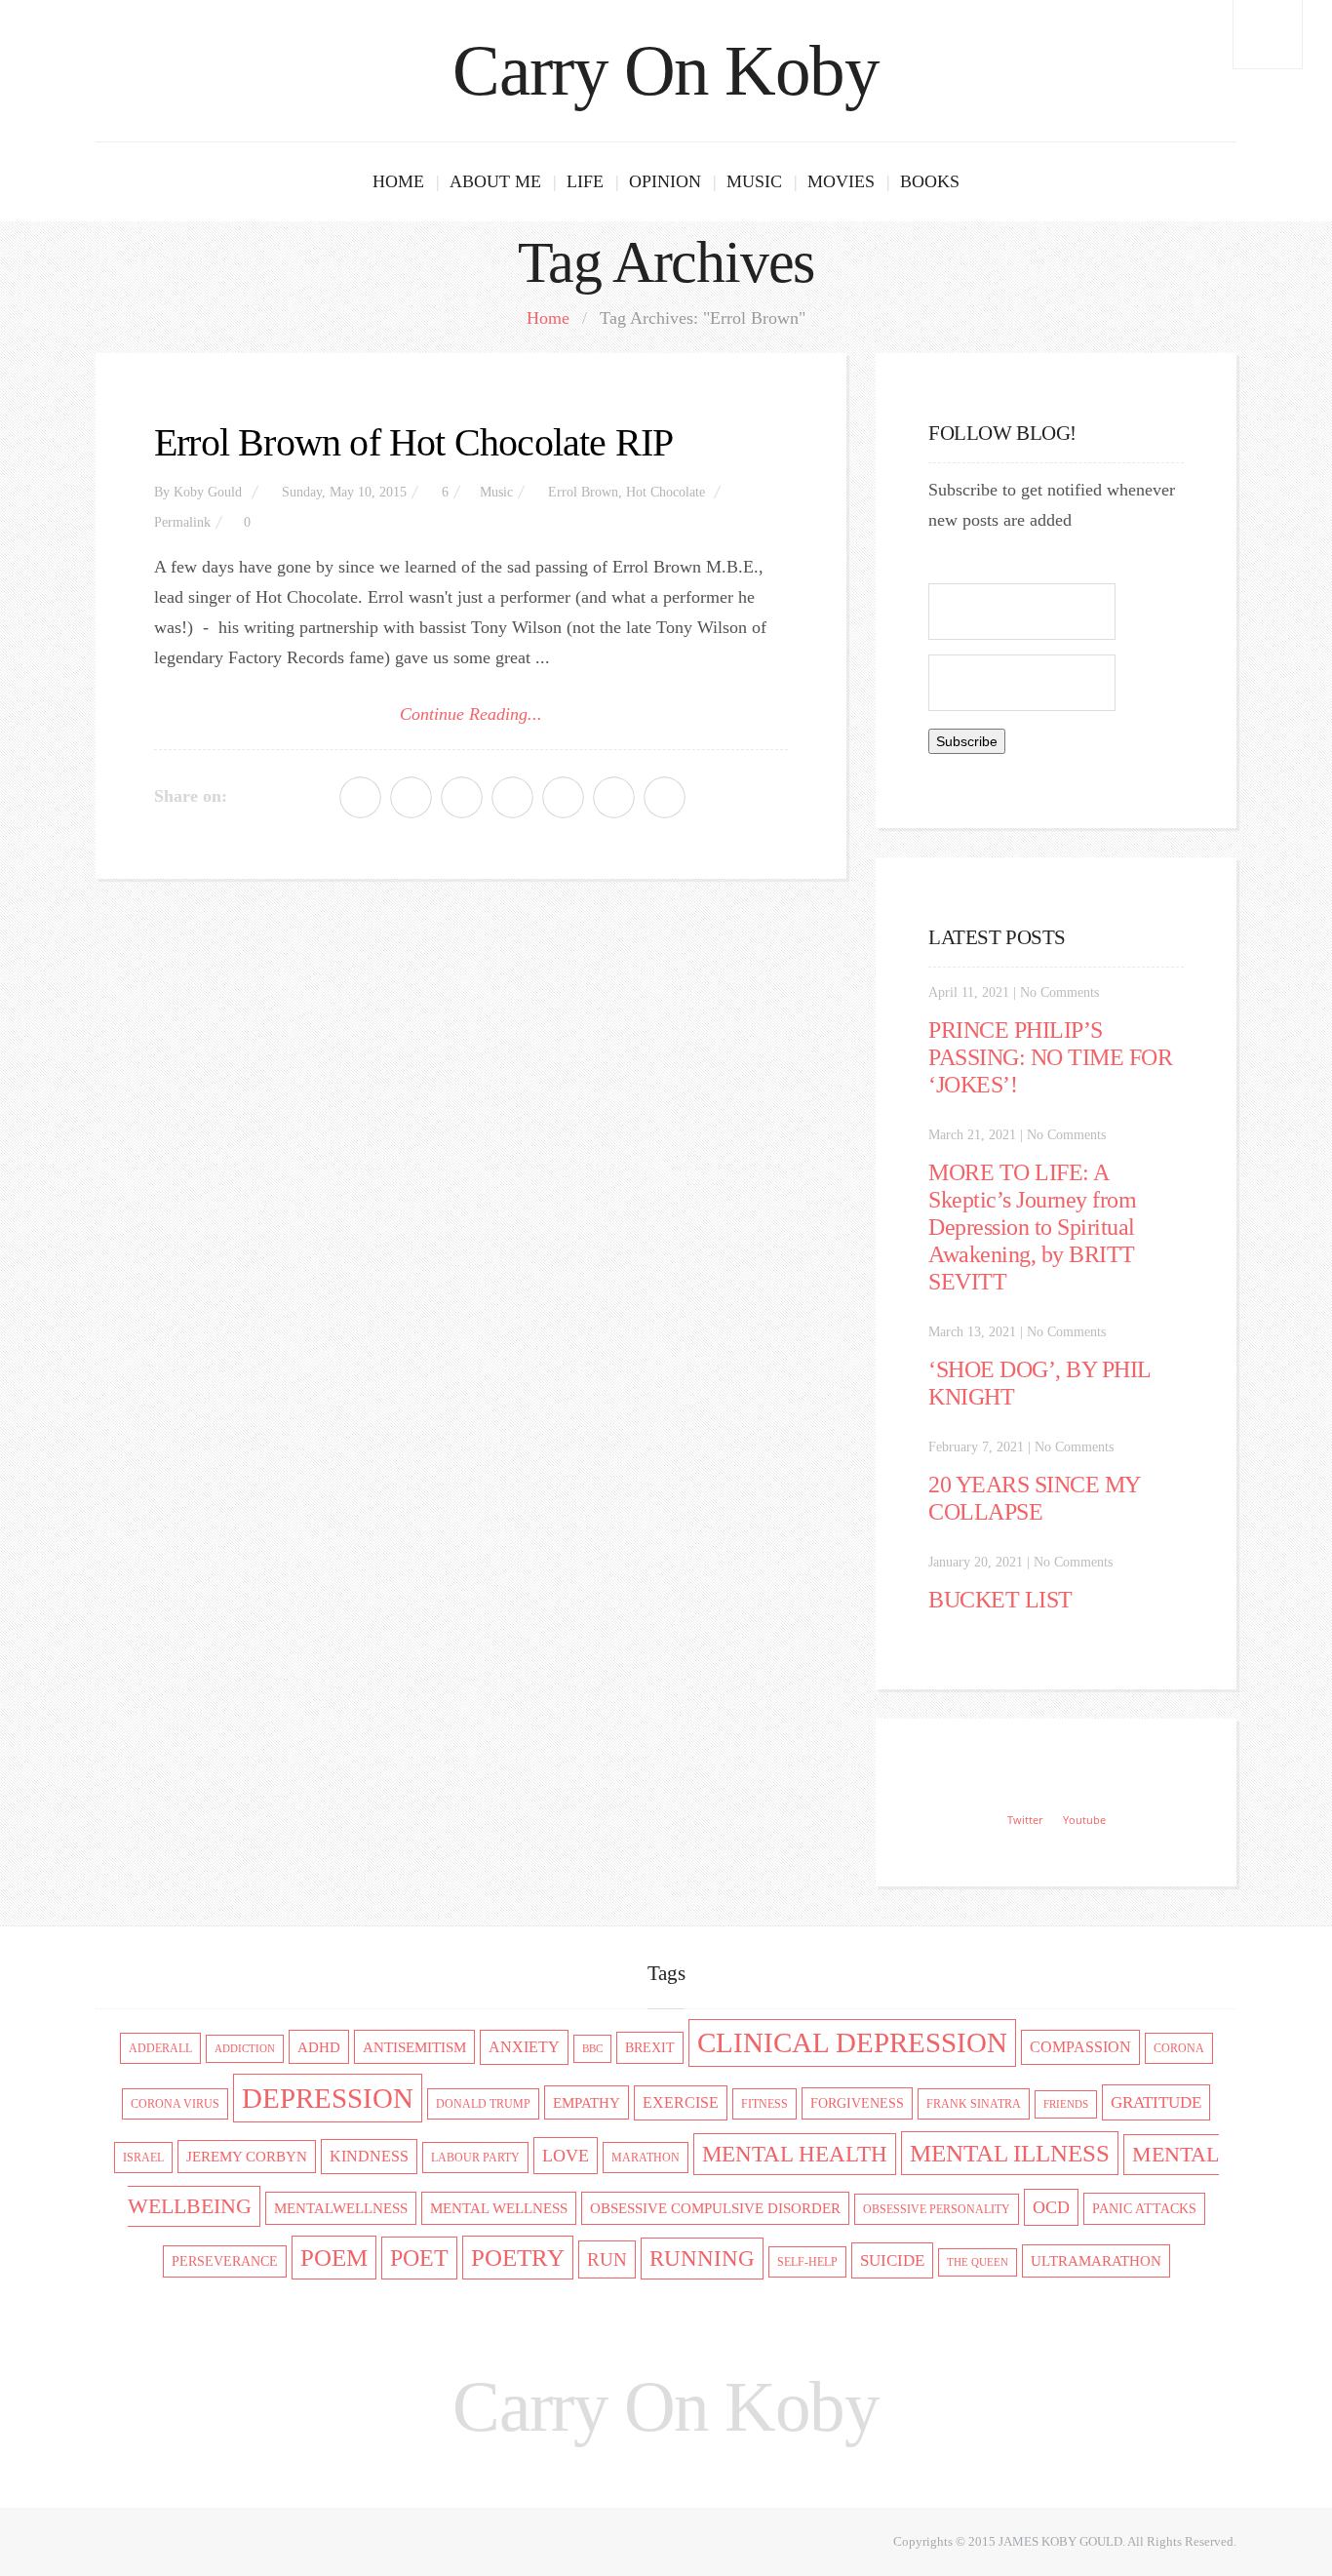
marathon (646, 2158)
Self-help (807, 2262)
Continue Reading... (471, 714)
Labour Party (475, 2158)
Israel (143, 2158)
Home (398, 181)
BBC (592, 2049)
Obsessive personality (937, 2209)
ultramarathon (1096, 2261)
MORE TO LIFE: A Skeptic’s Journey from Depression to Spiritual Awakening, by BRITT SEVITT (1032, 1227)
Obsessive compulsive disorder (715, 2208)
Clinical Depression (852, 2043)
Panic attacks (1144, 2209)
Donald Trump (483, 2104)
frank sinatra (974, 2104)
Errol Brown (583, 492)
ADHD (319, 2047)
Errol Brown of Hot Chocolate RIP (413, 442)
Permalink (182, 522)
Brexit (650, 2048)
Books (930, 181)
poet (419, 2258)
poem (334, 2258)
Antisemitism (414, 2047)
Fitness (764, 2104)
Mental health (795, 2154)
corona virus (175, 2104)
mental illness (1010, 2153)
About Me (495, 181)
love (566, 2156)
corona (1179, 2048)
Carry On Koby (666, 71)
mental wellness (499, 2208)
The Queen (978, 2262)
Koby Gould (208, 492)
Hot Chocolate (666, 492)
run (607, 2259)
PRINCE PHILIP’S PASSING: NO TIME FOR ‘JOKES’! (1050, 1057)
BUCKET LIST (1000, 1600)
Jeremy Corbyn (247, 2157)
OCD (1051, 2207)
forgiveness (857, 2103)
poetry (518, 2258)
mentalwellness (341, 2208)
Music (754, 181)
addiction (245, 2049)
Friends (1066, 2104)
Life (585, 181)
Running (702, 2259)
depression (328, 2098)
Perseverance (225, 2261)
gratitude (1156, 2102)
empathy (587, 2102)
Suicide (892, 2260)
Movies (841, 181)
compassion (1080, 2047)
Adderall (160, 2048)
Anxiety (524, 2047)
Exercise (681, 2103)
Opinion (665, 181)
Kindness (369, 2157)
